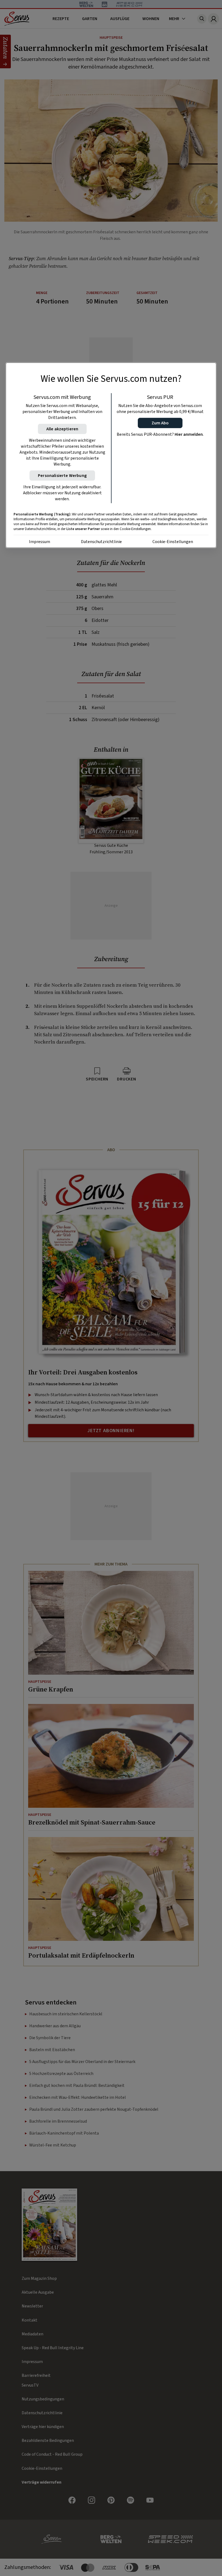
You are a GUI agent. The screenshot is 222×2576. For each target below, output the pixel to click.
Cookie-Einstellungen (173, 542)
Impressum (40, 542)
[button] (160, 423)
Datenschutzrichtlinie (101, 542)
